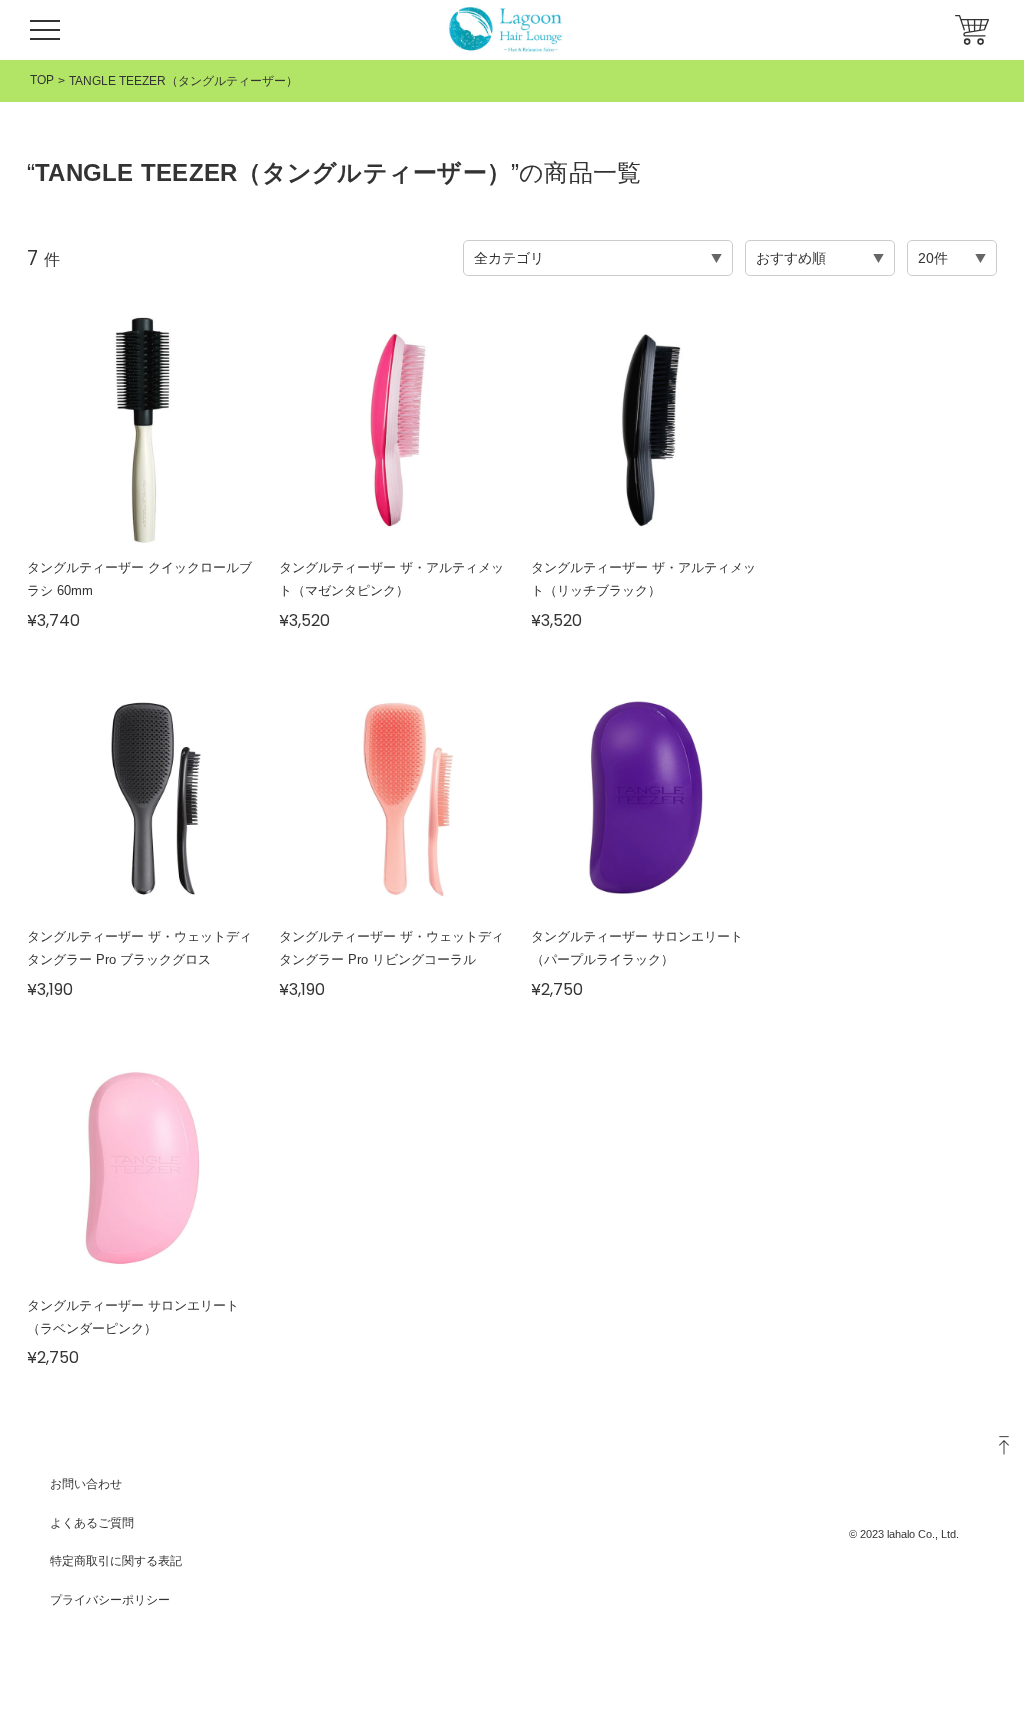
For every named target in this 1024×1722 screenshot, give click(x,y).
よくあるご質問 (92, 1523)
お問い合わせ (86, 1484)
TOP (42, 80)
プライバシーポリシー (110, 1600)
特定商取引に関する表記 (116, 1561)
